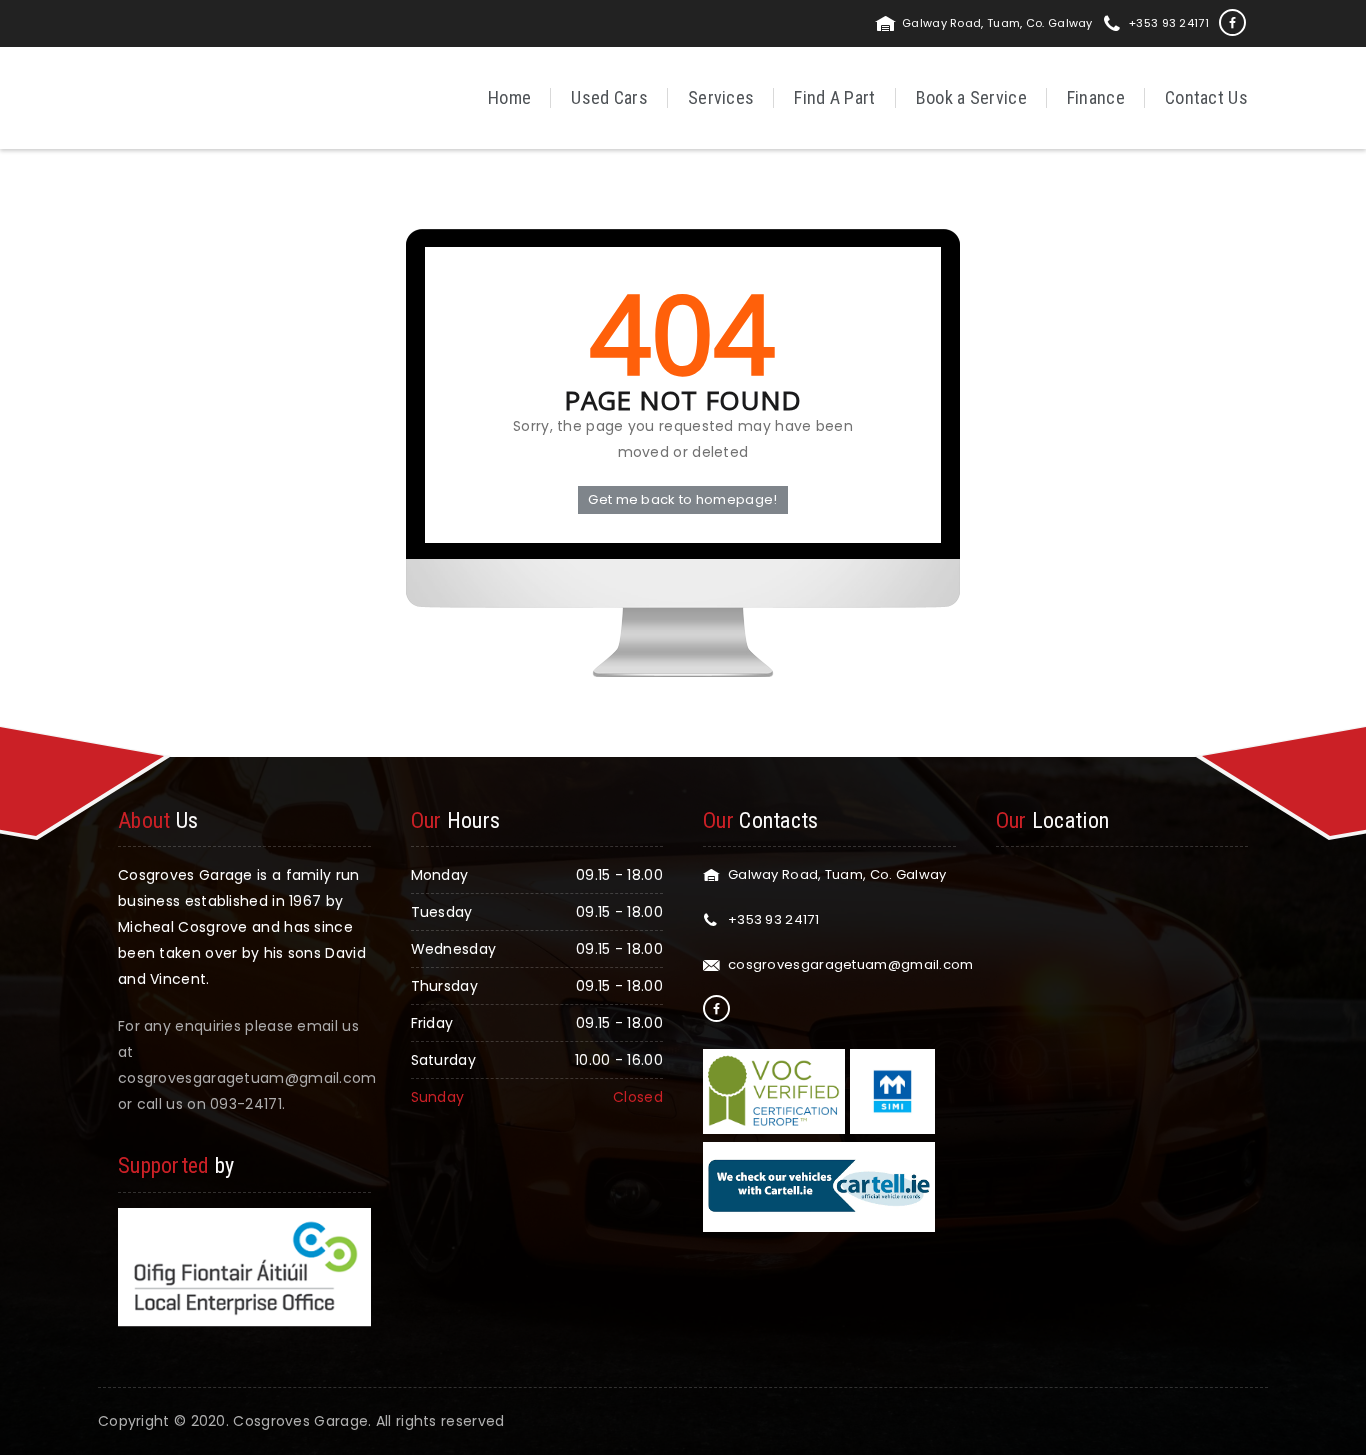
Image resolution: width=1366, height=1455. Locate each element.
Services (721, 97)
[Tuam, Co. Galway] (170, 96)
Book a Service (971, 97)
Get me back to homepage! (682, 499)
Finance (1096, 97)
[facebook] (1232, 22)
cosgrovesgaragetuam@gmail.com (851, 964)
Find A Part (834, 97)
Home (509, 97)
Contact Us (1206, 97)
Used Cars (609, 97)
